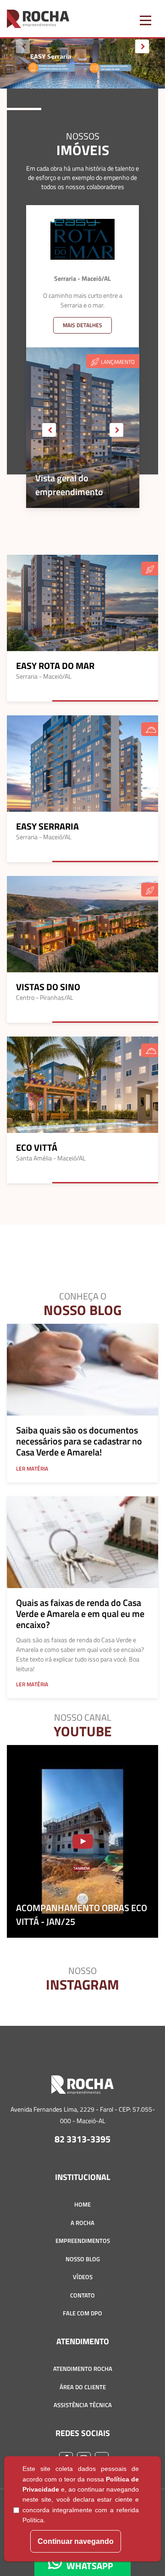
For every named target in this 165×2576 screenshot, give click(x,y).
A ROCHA (82, 2223)
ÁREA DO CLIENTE (83, 2387)
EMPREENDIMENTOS (83, 2241)
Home (82, 2204)
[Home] (82, 2088)
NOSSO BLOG (83, 2259)
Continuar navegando (76, 2541)
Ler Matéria (32, 1469)
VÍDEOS (83, 2277)
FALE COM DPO (82, 2313)
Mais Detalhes (82, 325)
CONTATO (82, 2295)
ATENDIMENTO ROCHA (83, 2369)
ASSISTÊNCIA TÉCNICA (83, 2405)
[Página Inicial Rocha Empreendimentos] (38, 18)
